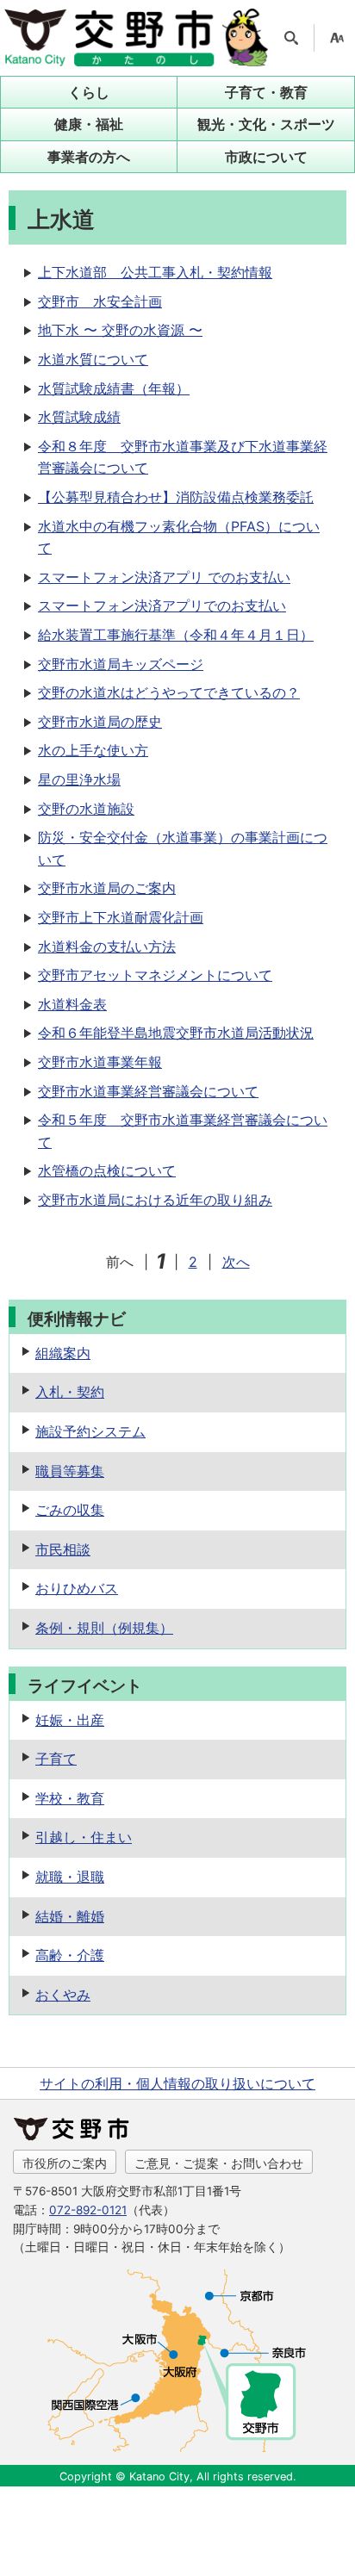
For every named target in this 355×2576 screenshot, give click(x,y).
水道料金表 (72, 1004)
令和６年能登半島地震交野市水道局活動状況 (176, 1033)
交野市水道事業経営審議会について (148, 1091)
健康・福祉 (89, 124)
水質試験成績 (79, 417)
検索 (291, 38)
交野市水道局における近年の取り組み (155, 1200)
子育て (56, 1759)
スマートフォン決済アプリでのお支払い (162, 605)
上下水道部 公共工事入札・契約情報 (155, 272)
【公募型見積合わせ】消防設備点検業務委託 (176, 497)
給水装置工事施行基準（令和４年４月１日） (176, 635)
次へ (236, 1262)
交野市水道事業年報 (100, 1062)
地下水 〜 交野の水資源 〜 (120, 330)
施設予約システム (90, 1431)
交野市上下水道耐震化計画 (121, 917)
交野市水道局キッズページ (121, 664)
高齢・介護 (70, 1955)
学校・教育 (70, 1798)
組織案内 (63, 1353)
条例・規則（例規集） (104, 1628)
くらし (89, 92)
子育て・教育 (266, 92)
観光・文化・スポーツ (266, 124)
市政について (266, 157)
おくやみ (63, 1995)
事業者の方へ (89, 157)
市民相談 (63, 1549)
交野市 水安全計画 (100, 301)
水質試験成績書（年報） (114, 388)
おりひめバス (77, 1588)
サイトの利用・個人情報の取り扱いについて (177, 2083)
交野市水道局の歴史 (100, 722)
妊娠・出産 (70, 1720)
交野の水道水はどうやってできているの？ (169, 692)
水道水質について (93, 359)
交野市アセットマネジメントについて (155, 975)
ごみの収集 (70, 1510)
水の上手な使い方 (93, 750)
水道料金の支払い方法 (107, 947)
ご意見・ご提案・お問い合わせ (219, 2163)
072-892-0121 (88, 2210)
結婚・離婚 (70, 1916)
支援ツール (337, 38)
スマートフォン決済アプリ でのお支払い (164, 577)
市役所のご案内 (65, 2163)
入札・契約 (70, 1392)
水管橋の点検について (107, 1170)
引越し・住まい (84, 1837)
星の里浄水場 (79, 779)
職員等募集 (70, 1471)
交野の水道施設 (86, 809)
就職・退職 (70, 1877)
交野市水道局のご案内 (107, 888)
